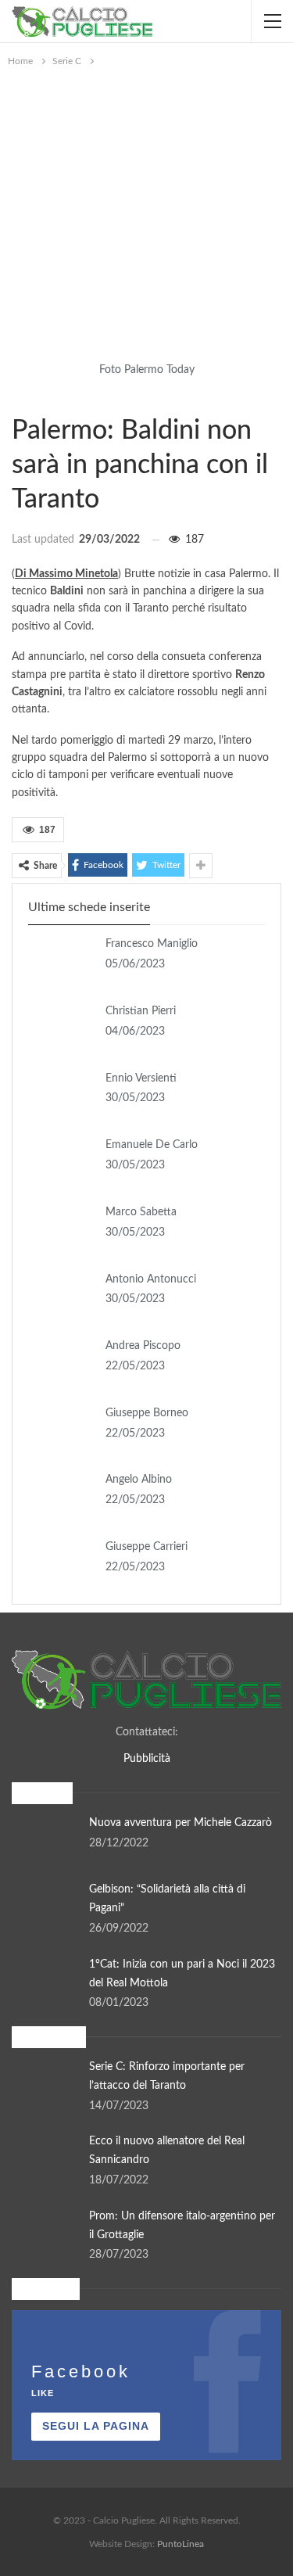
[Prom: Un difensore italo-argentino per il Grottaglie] (45, 2233)
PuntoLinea (180, 2544)
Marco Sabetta (141, 1212)
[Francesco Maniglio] (62, 960)
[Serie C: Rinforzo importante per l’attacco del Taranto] (45, 2083)
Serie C (17, 398)
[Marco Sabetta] (62, 1229)
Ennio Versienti (141, 1078)
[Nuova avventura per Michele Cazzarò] (45, 1839)
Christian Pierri (141, 1011)
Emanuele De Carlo (152, 1145)
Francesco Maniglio (152, 944)
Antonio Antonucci (151, 1279)
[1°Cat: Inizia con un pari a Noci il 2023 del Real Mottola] (45, 1981)
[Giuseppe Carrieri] (62, 1563)
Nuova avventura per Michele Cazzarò (180, 1823)
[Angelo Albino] (62, 1496)
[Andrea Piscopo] (62, 1362)
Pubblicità (147, 1759)
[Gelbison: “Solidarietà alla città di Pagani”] (45, 1906)
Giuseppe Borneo (147, 1413)
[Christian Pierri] (62, 1028)
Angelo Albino (139, 1480)
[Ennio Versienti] (62, 1095)
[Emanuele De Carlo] (62, 1161)
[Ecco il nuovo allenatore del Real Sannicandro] (45, 2158)
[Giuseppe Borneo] (62, 1430)
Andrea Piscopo (143, 1346)
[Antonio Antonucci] (62, 1296)
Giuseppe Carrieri (146, 1547)
